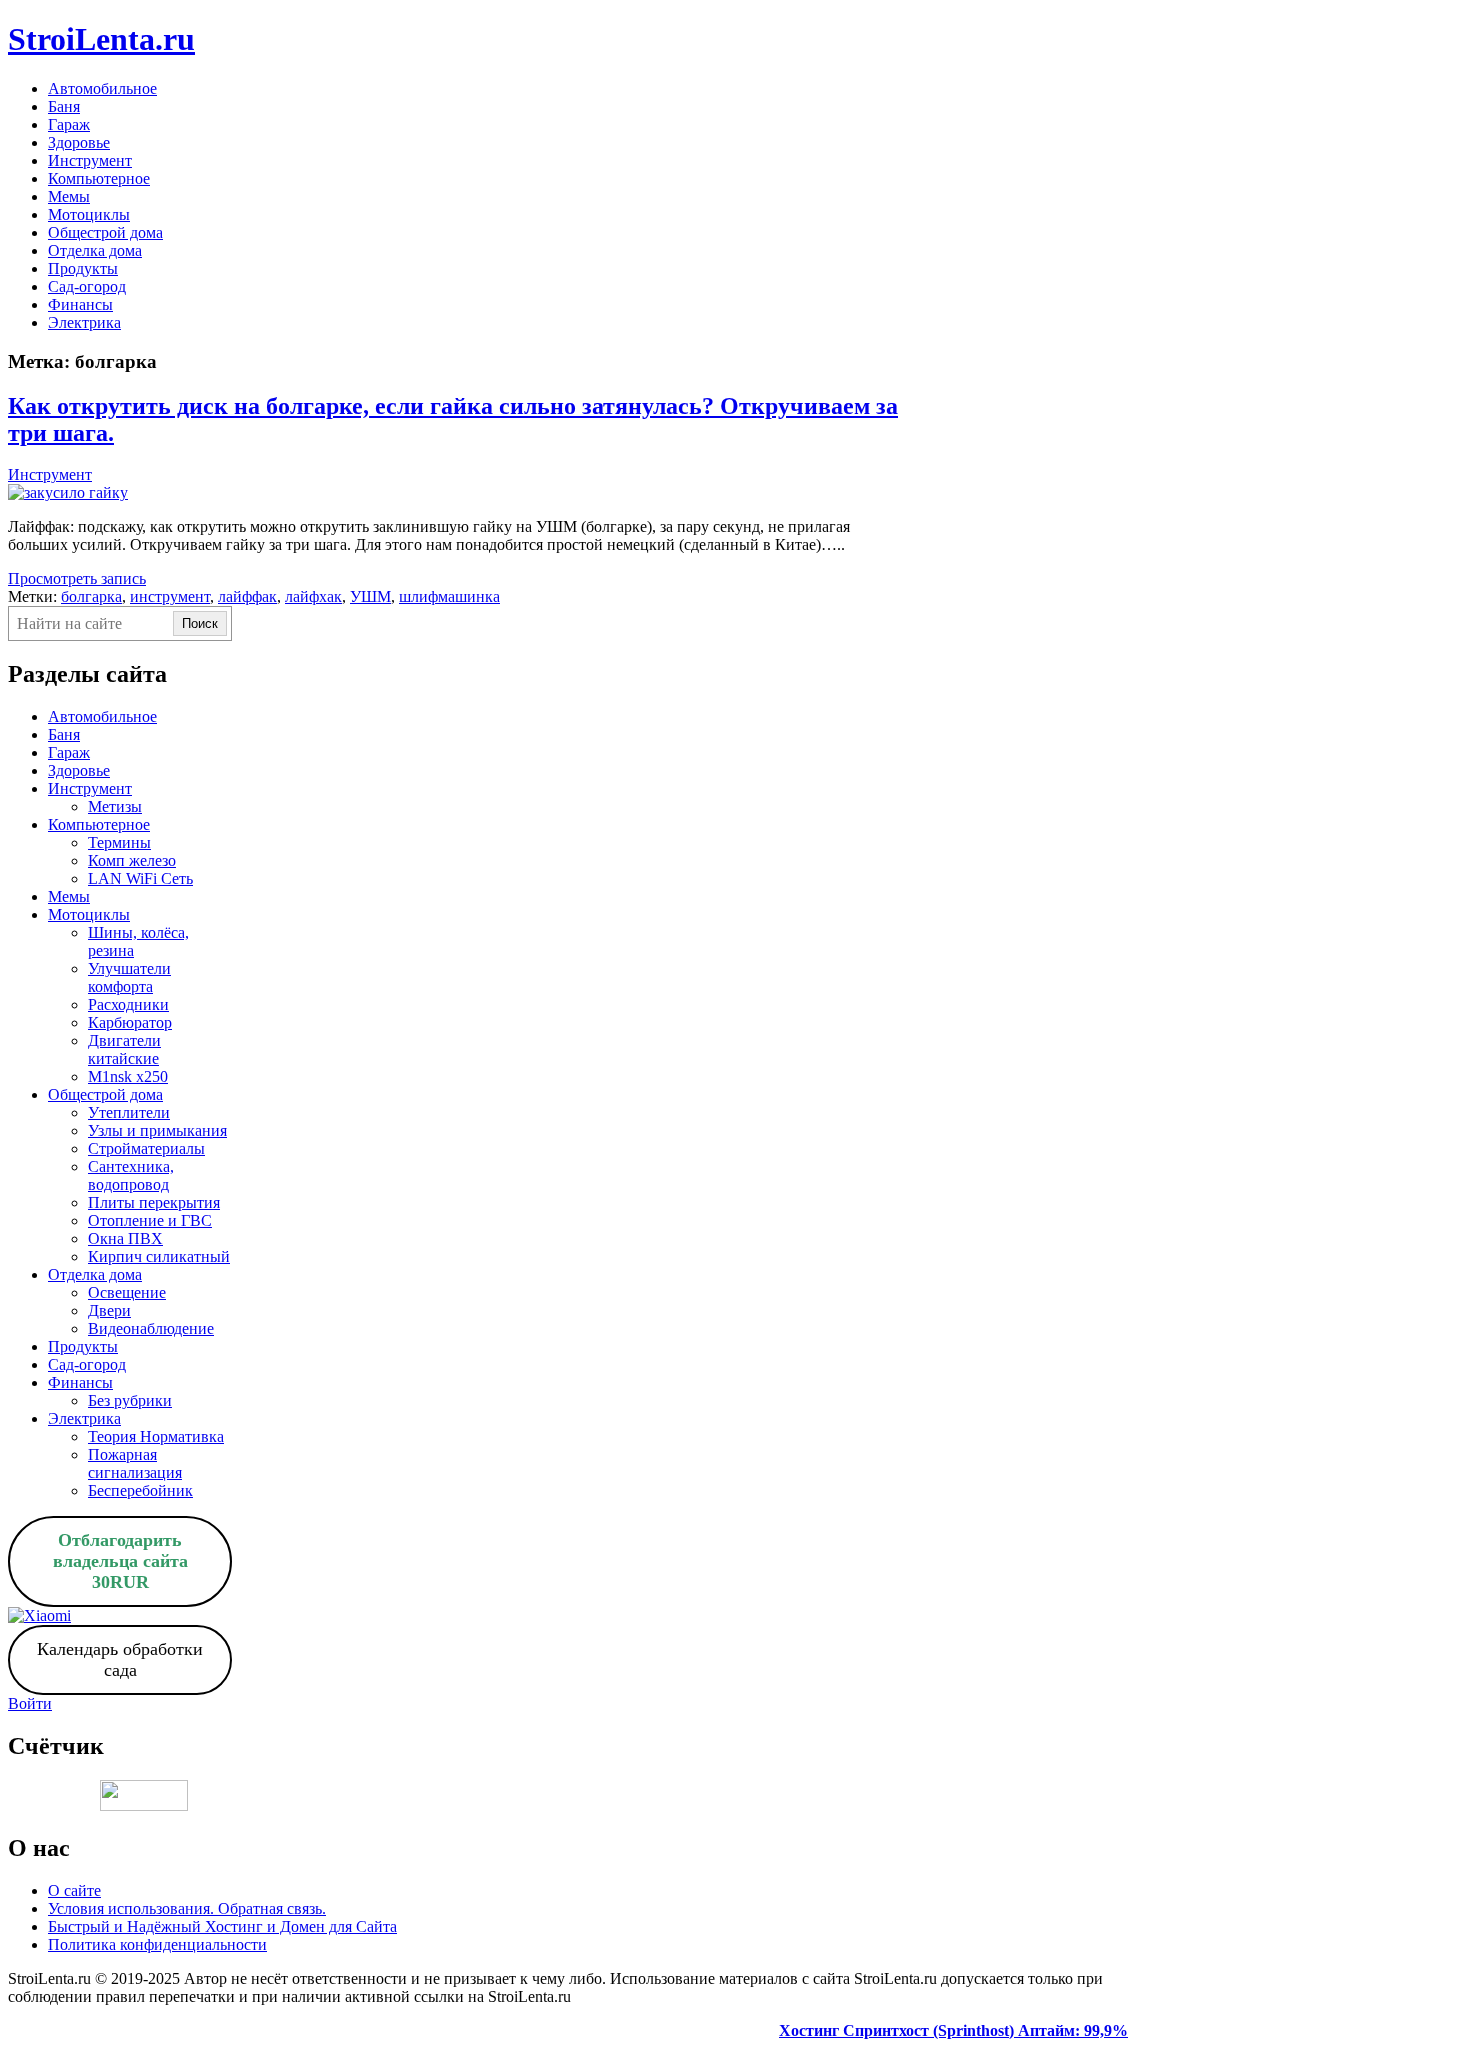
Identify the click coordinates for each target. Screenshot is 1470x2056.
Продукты (83, 268)
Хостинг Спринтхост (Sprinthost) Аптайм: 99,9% (953, 2030)
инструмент (170, 596)
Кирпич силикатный (159, 1256)
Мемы (69, 196)
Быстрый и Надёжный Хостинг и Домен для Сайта (222, 1926)
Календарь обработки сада (120, 1659)
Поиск (200, 623)
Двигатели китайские (124, 1049)
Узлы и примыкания (157, 1130)
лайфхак (313, 596)
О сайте (74, 1890)
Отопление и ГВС (150, 1220)
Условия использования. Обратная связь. (187, 1908)
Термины (119, 842)
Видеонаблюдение (151, 1328)
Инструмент (90, 160)
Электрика (84, 322)
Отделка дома (95, 250)
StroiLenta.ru (101, 39)
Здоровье (79, 142)
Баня (64, 106)
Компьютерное (99, 178)
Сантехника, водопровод (131, 1175)
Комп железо (132, 860)
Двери (109, 1310)
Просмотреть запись (77, 578)
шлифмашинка (449, 596)
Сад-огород (87, 286)
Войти (30, 1703)
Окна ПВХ (125, 1238)
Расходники (128, 1004)
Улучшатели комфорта (129, 977)
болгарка (91, 596)
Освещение (127, 1292)
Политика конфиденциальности (157, 1944)
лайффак (247, 596)
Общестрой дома (105, 232)
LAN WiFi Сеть (140, 878)
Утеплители (129, 1112)
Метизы (115, 806)
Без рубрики (130, 1400)
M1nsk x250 (128, 1076)
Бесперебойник (140, 1490)
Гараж (69, 124)
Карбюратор (130, 1022)
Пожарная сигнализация (135, 1463)
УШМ (370, 596)
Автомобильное (102, 88)
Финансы (80, 304)
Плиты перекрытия (154, 1202)
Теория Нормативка (156, 1436)
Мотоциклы (89, 214)
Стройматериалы (146, 1148)
